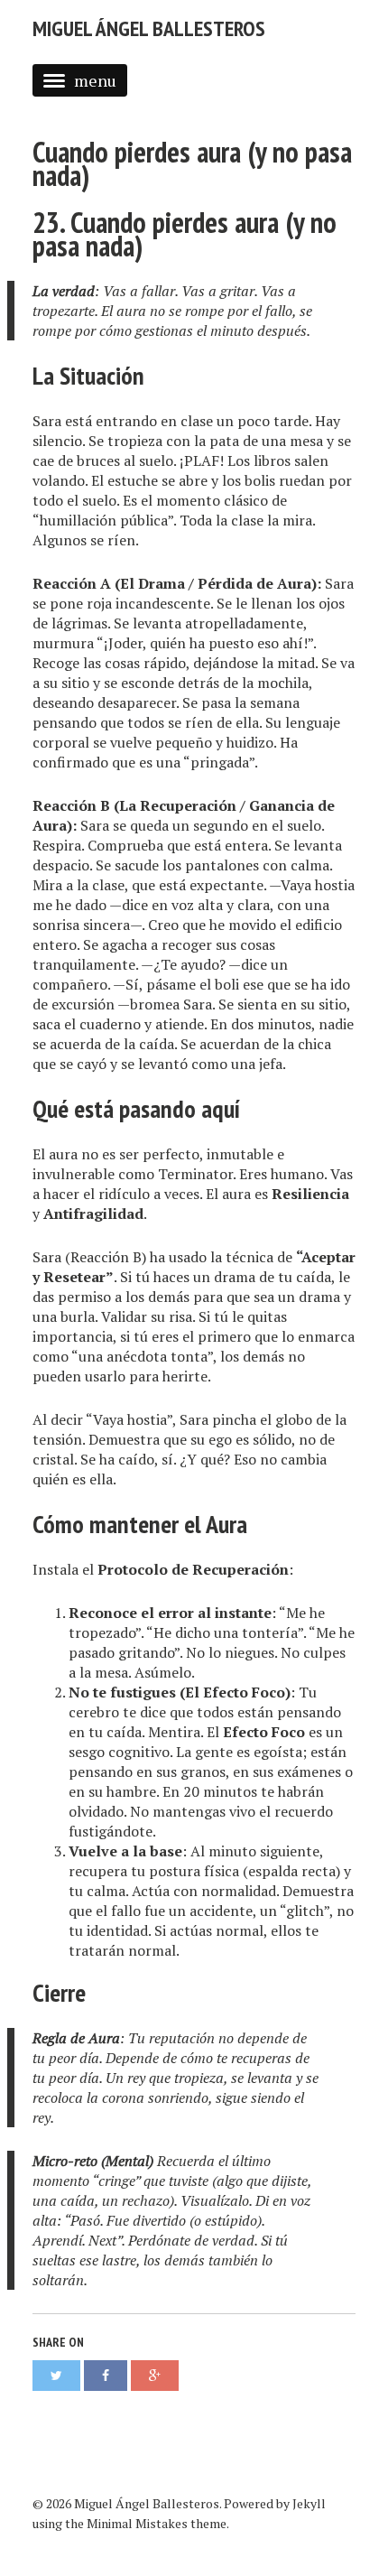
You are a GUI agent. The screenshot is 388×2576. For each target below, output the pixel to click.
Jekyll (309, 2503)
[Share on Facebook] (106, 2376)
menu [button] (95, 80)
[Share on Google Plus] (155, 2376)
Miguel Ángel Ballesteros (149, 28)
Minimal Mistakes (137, 2523)
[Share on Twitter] (56, 2376)
